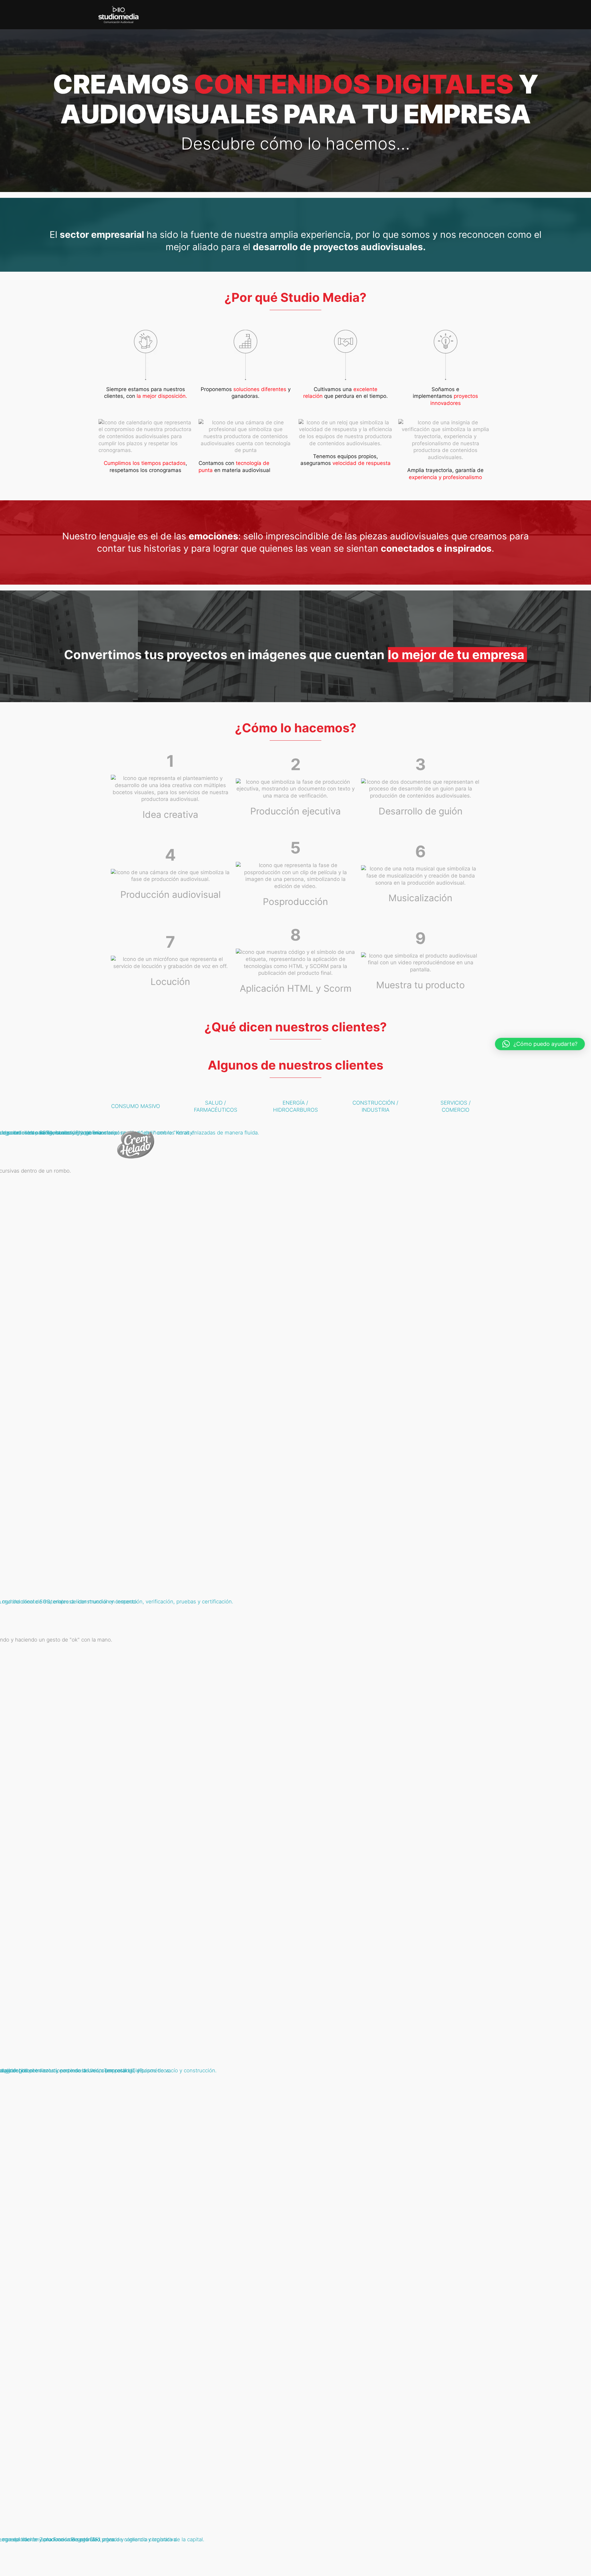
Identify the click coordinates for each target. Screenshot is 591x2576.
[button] (540, 1044)
